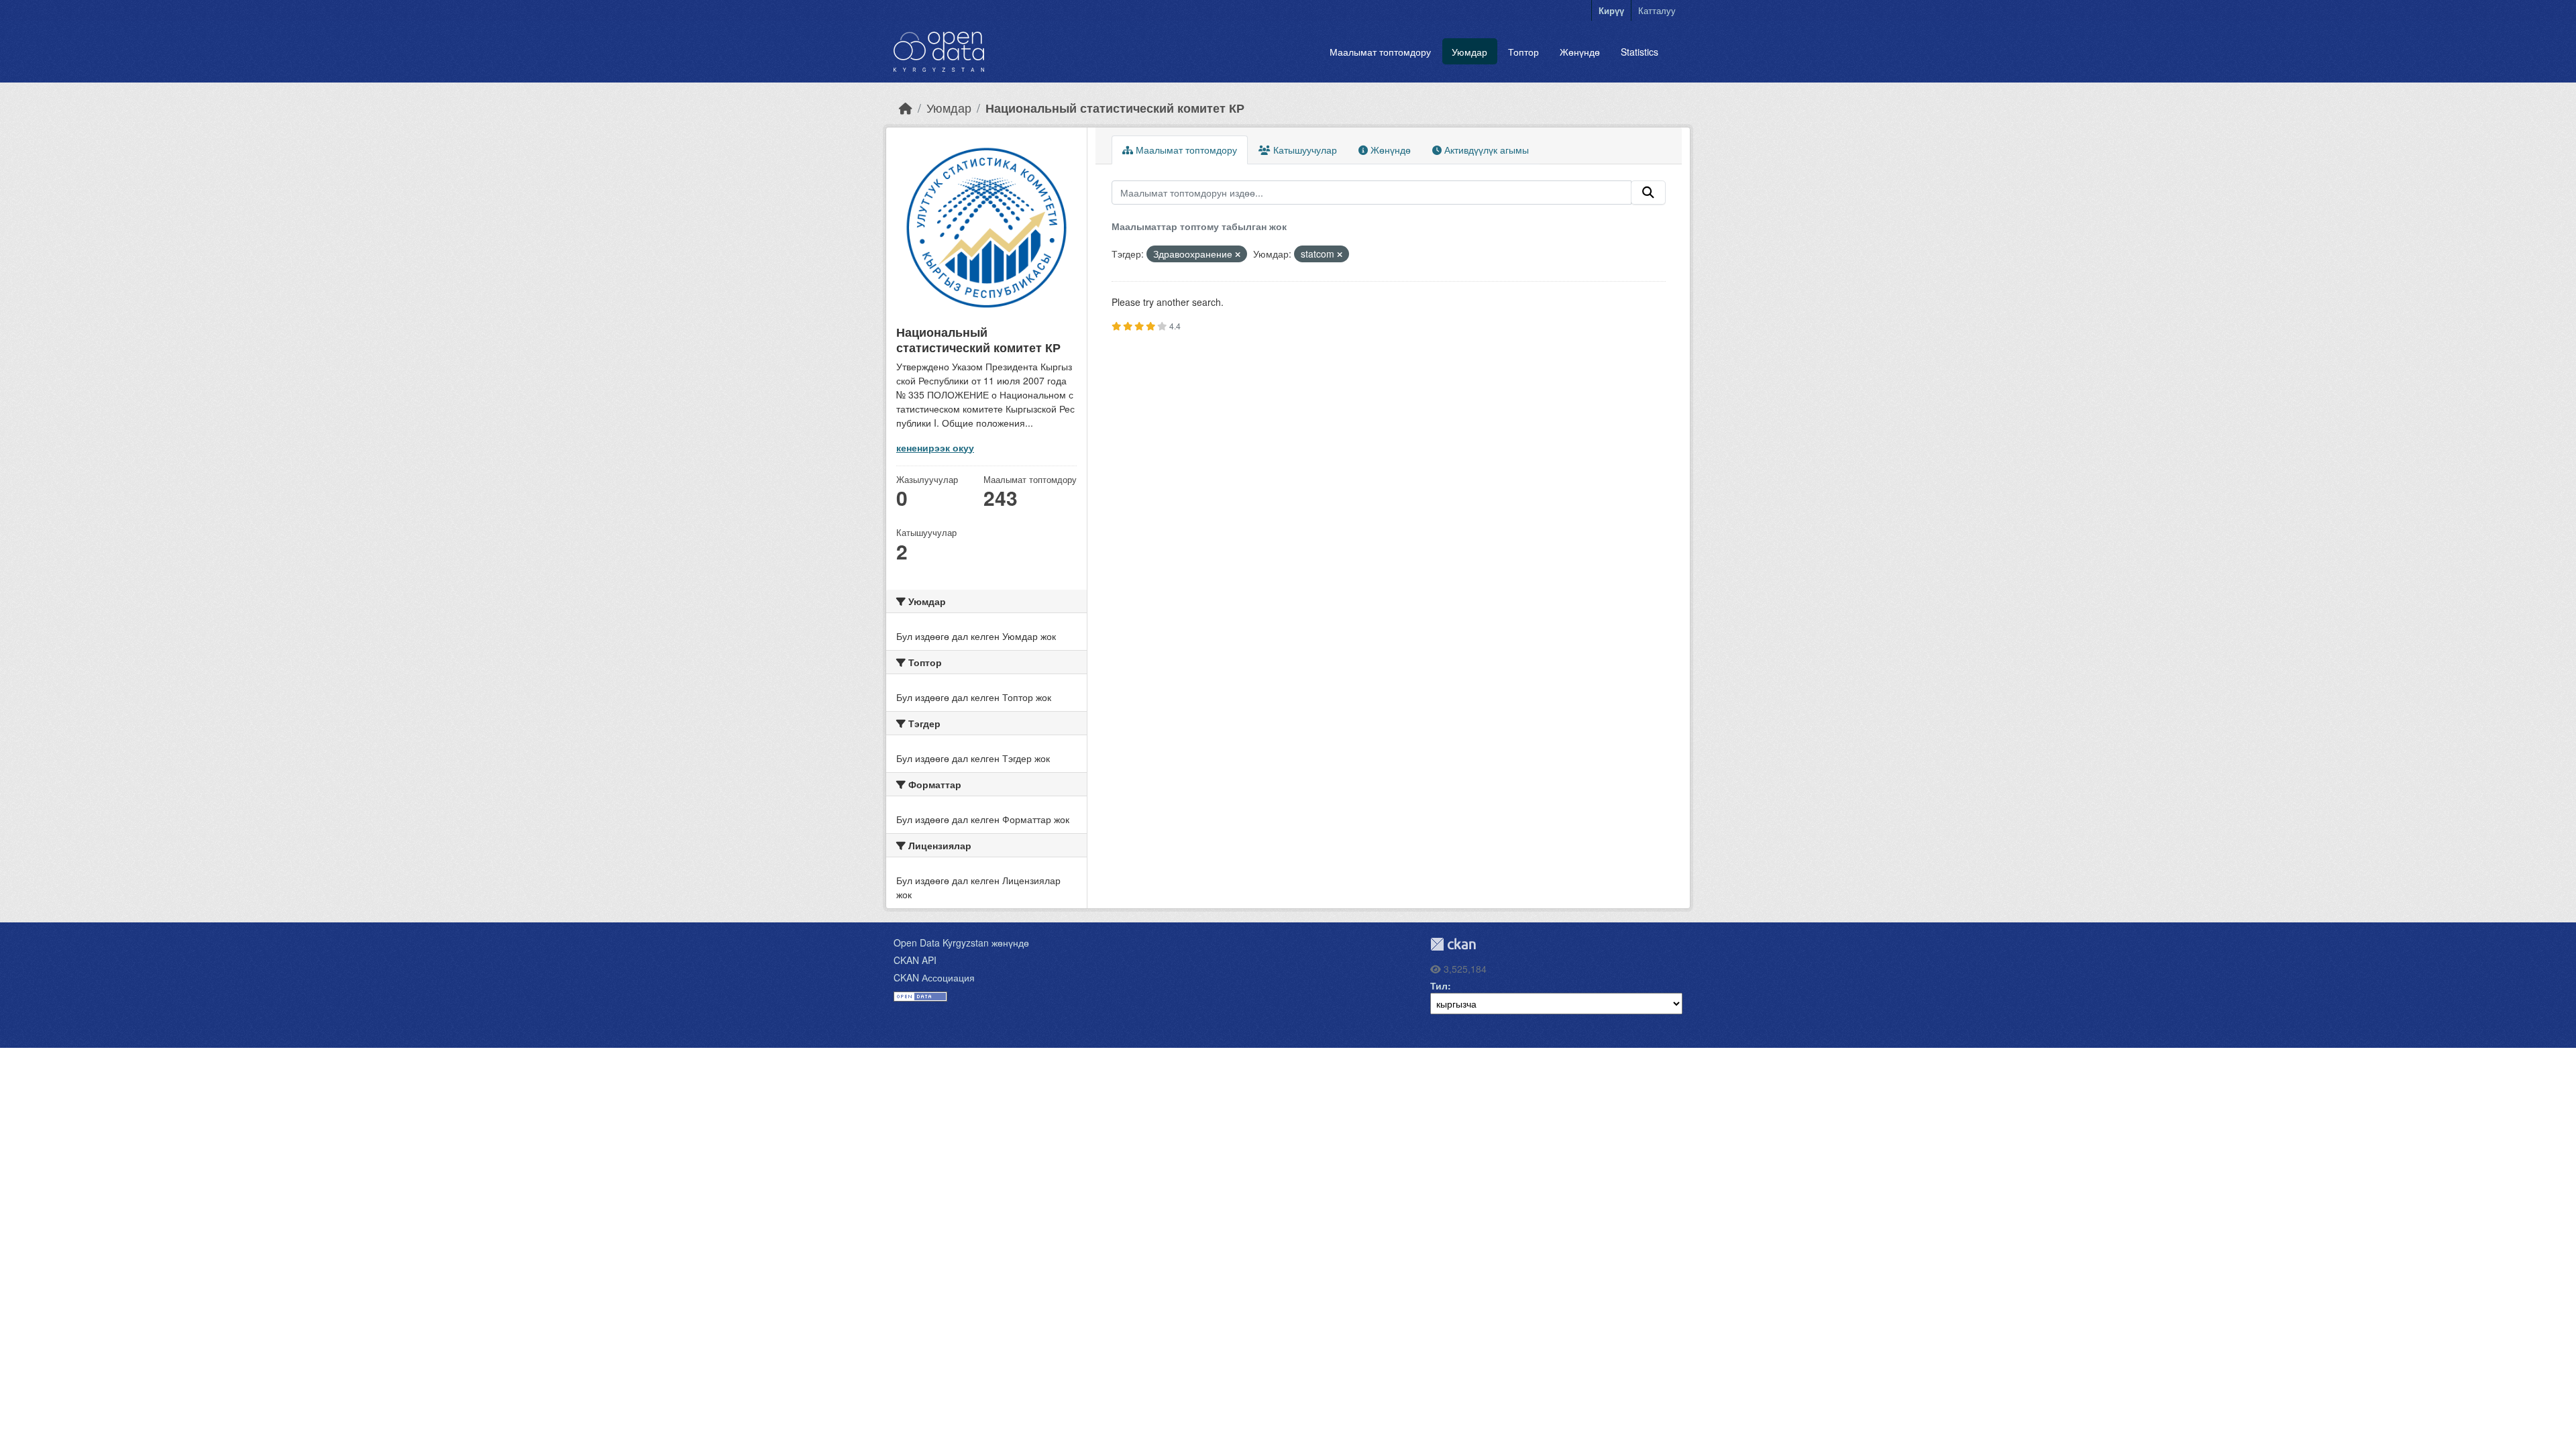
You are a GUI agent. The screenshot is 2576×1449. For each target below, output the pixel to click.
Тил (1439, 985)
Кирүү (1611, 10)
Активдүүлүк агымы (1485, 150)
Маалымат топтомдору (1380, 52)
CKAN (1453, 944)
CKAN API (915, 960)
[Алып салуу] (1238, 254)
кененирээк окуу (935, 447)
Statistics (1640, 52)
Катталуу (1657, 10)
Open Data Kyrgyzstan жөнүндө (961, 943)
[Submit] (1648, 193)
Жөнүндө (1580, 52)
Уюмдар (1469, 52)
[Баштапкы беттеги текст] (906, 108)
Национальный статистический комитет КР (1115, 108)
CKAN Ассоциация (934, 977)
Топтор (1523, 52)
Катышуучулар (1304, 150)
